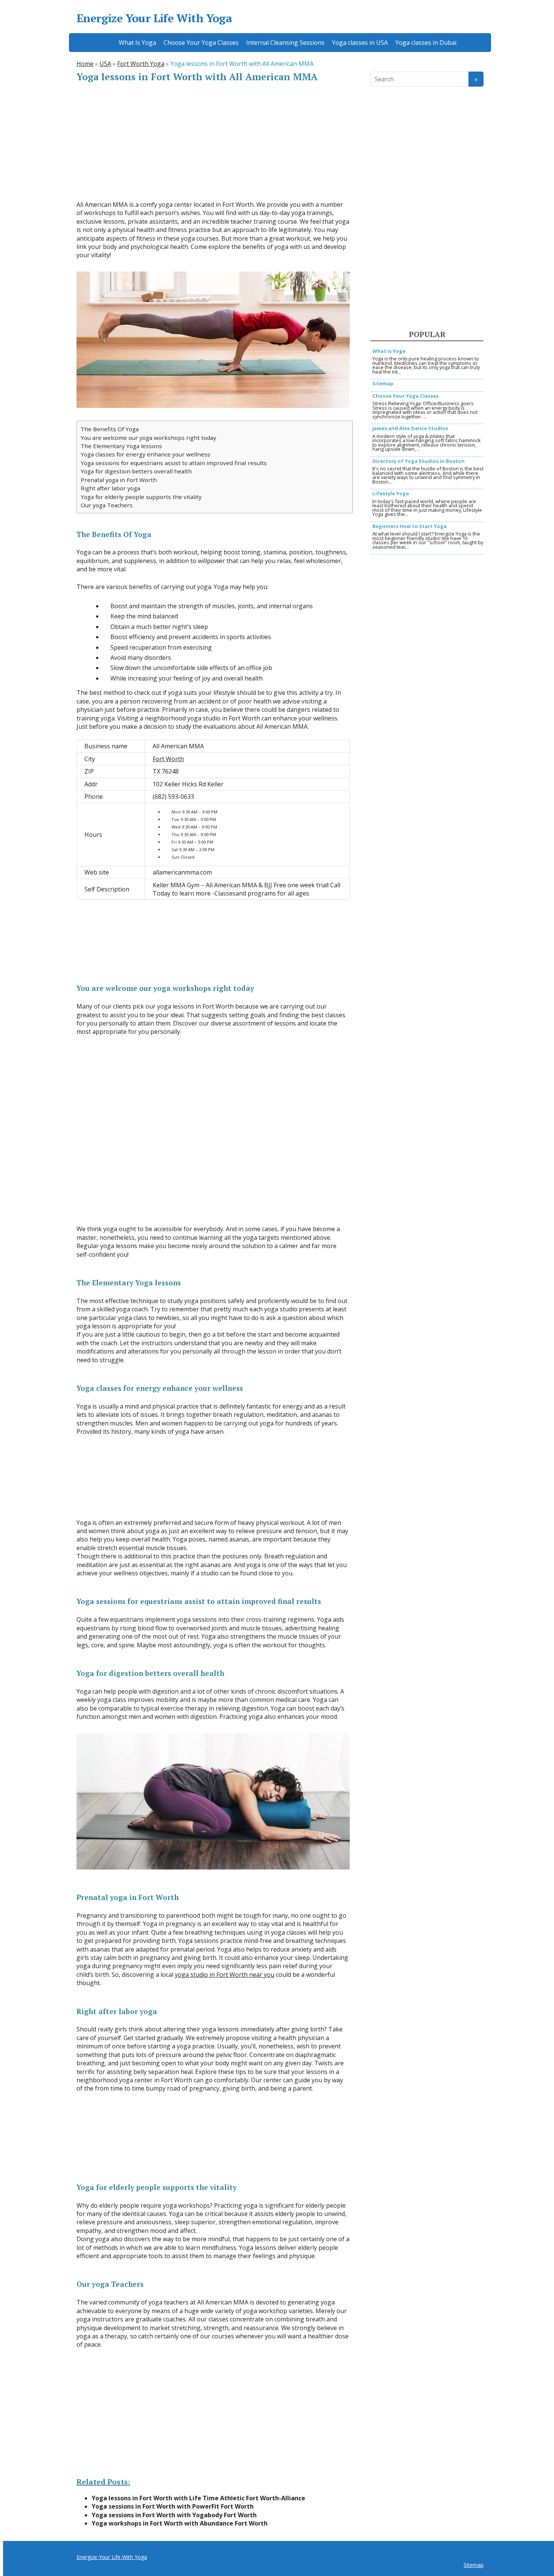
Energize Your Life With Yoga (154, 18)
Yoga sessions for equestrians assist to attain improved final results (174, 463)
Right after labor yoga (110, 488)
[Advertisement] (213, 142)
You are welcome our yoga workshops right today (148, 438)
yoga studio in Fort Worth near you (225, 1975)
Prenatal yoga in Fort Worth (119, 480)
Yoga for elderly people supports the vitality (141, 497)
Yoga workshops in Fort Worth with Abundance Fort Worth (180, 2523)
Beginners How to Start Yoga (409, 527)
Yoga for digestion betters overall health (136, 471)
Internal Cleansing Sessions (285, 43)
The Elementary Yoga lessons (121, 446)
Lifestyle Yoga (391, 494)
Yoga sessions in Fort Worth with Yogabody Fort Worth (174, 2515)
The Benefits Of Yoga (110, 429)
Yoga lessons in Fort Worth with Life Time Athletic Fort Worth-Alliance (198, 2498)
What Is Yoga (137, 43)
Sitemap (383, 384)
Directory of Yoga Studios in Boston (419, 462)
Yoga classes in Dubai (426, 43)
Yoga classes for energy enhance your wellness (145, 454)
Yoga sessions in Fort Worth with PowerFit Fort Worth (173, 2506)
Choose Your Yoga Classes (201, 43)
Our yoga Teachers (107, 505)
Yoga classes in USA (360, 43)
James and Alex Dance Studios (410, 429)
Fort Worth (168, 759)
